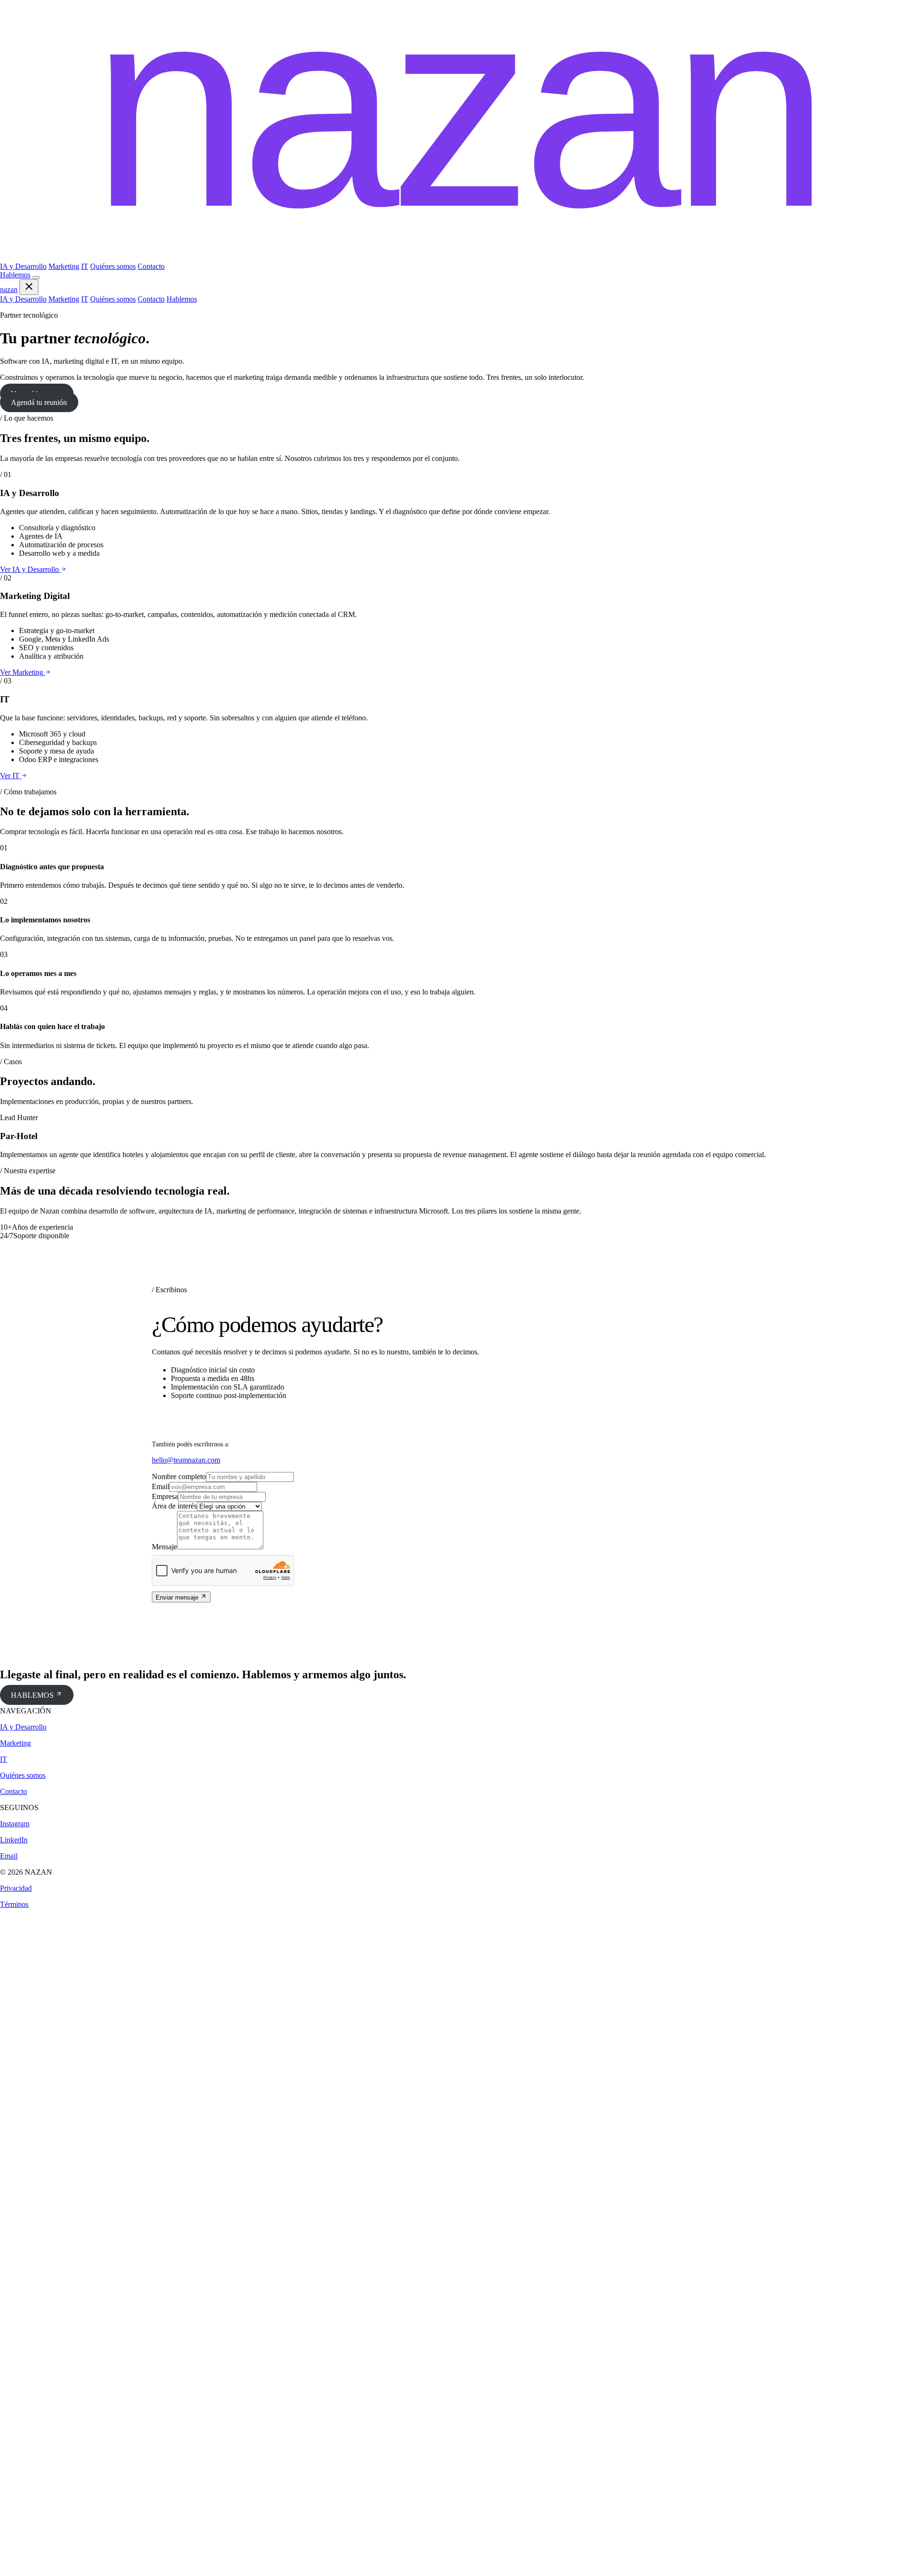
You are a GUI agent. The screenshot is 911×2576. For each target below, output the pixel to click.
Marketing (64, 266)
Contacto (151, 266)
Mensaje (164, 1547)
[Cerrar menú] (29, 287)
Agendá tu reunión (39, 402)
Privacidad (16, 1888)
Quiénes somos (113, 266)
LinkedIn (14, 1840)
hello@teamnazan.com (186, 1460)
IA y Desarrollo (23, 266)
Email (161, 1486)
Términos (14, 1904)
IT (85, 266)
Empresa (165, 1496)
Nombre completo (179, 1477)
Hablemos (15, 275)
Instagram (15, 1824)
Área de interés (174, 1506)
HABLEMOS (33, 1695)
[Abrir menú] (36, 277)
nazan (9, 290)
